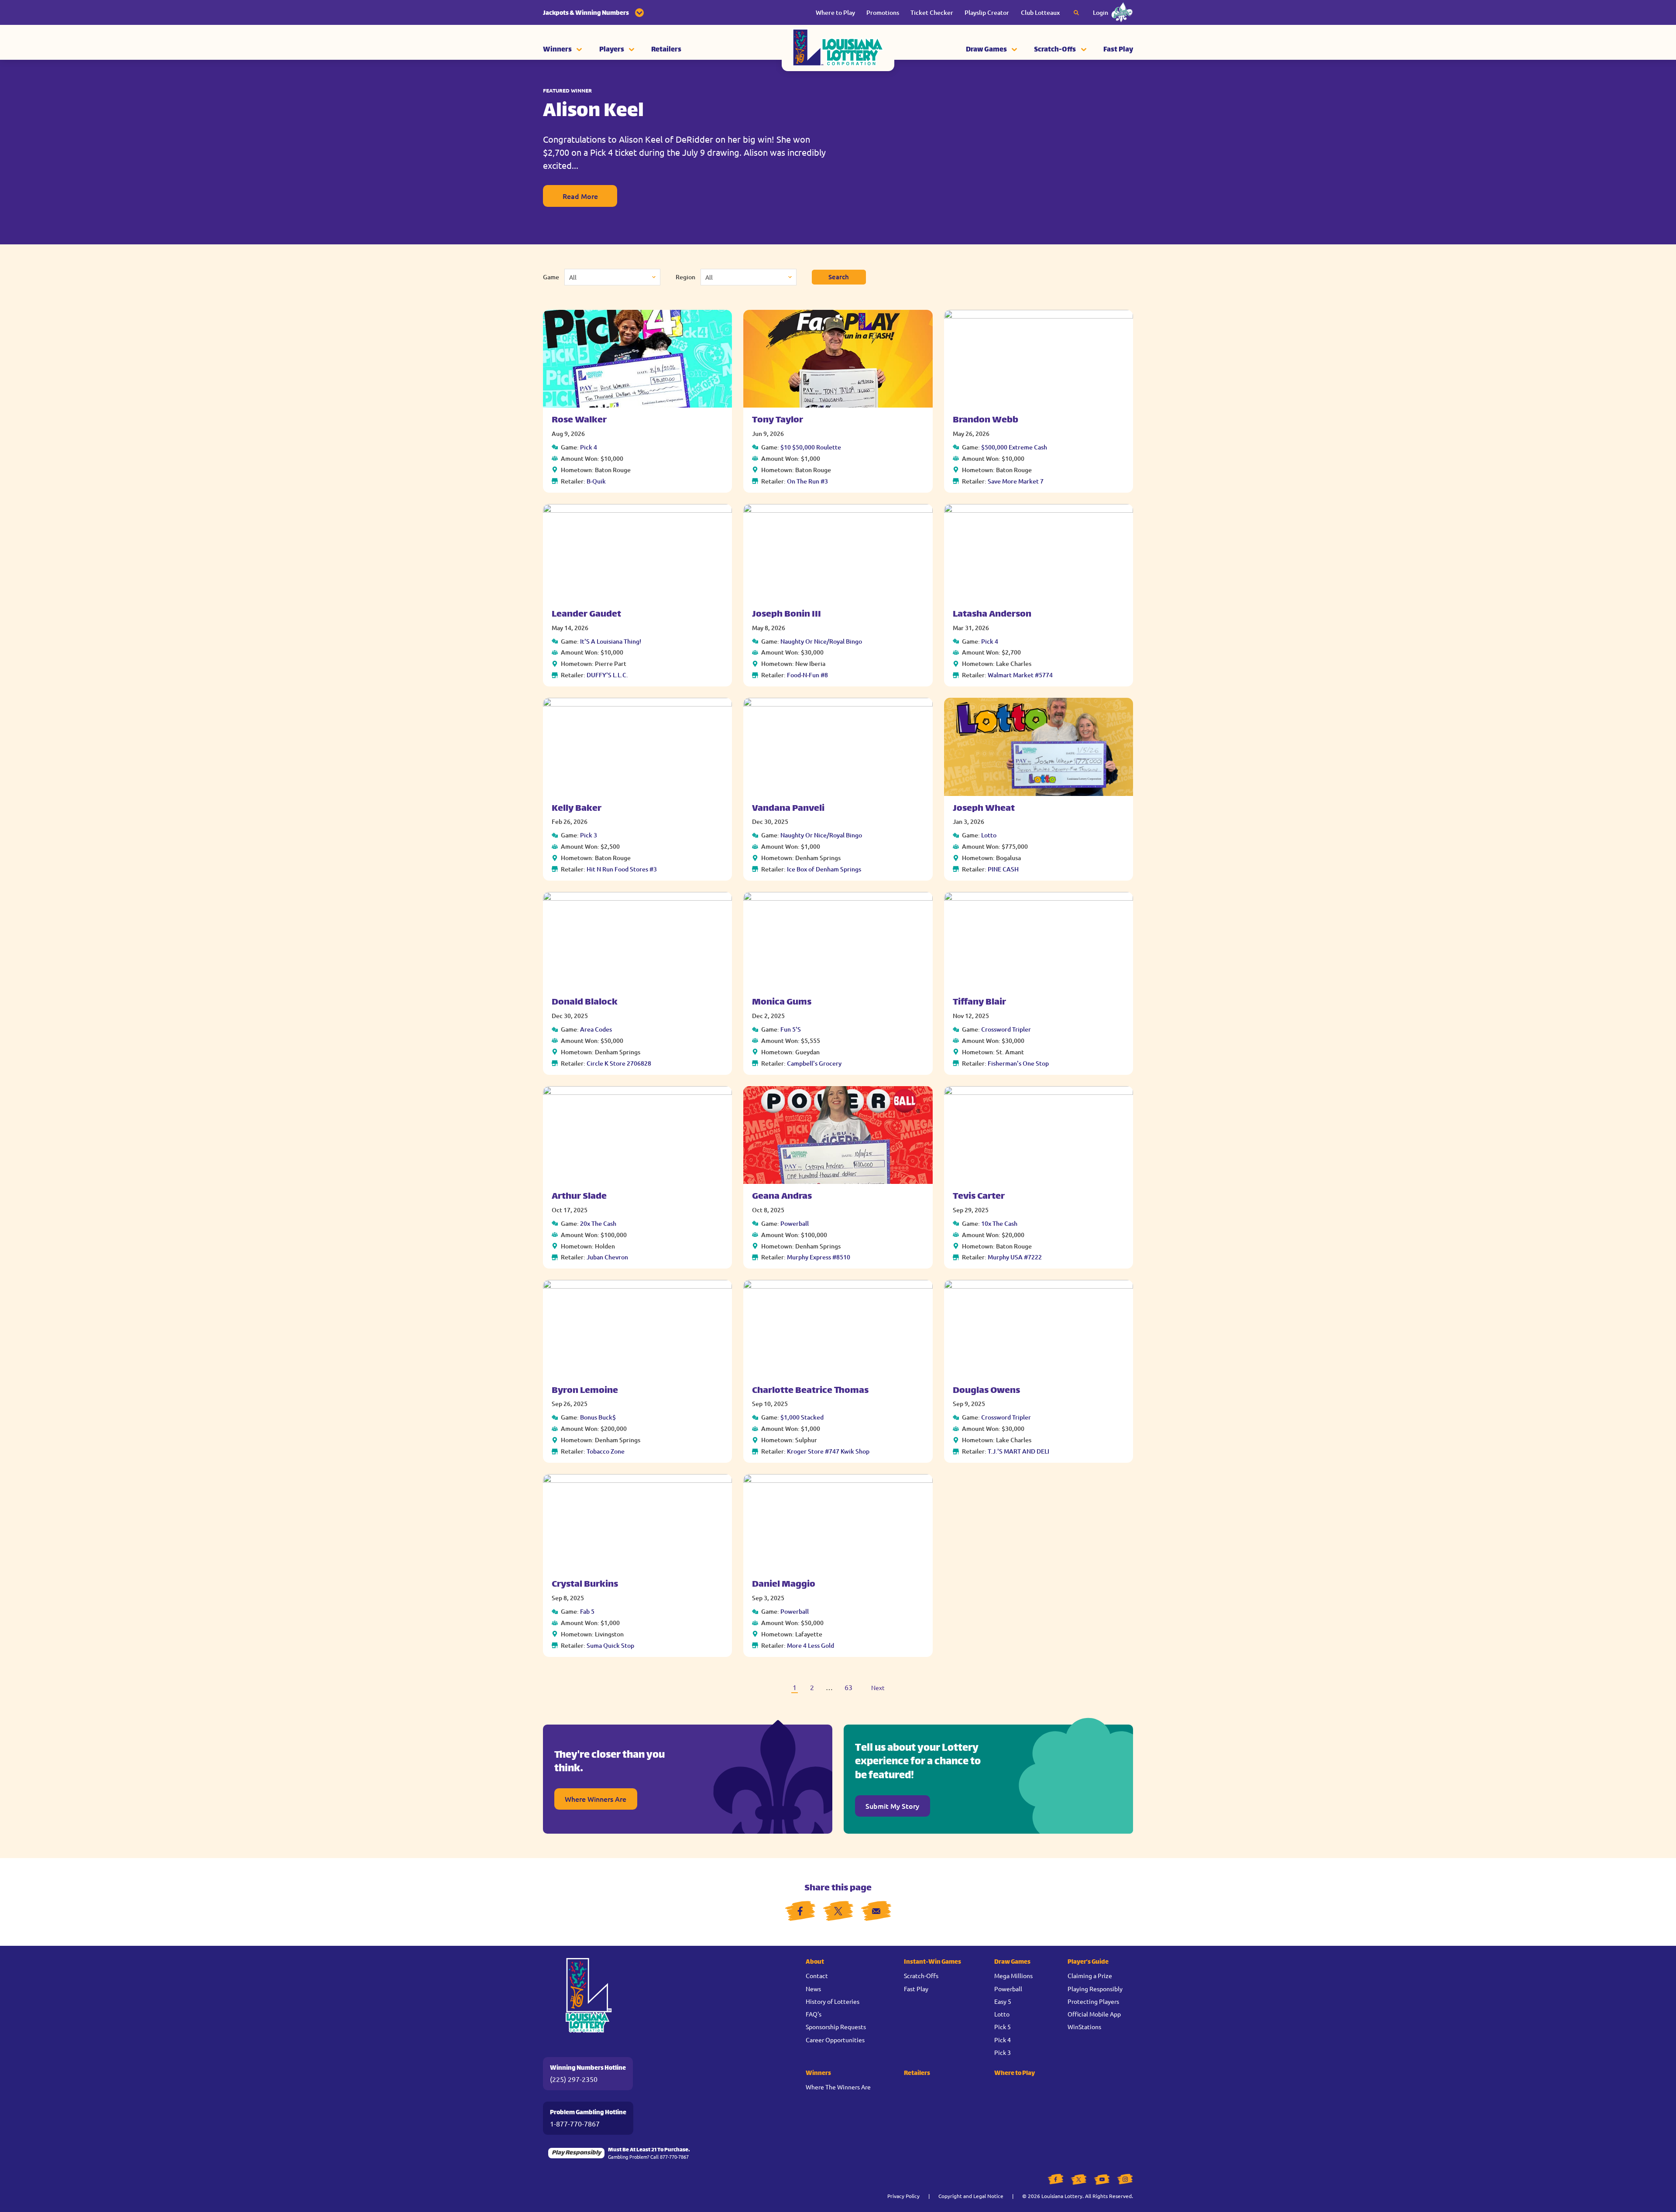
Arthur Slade (579, 1197)
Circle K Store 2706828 (619, 1063)
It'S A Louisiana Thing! (611, 641)
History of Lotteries (833, 2001)
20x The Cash (598, 1223)
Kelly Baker (577, 809)
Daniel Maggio (784, 1585)
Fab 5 (587, 1611)
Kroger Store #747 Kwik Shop (828, 1451)
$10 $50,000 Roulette (811, 447)
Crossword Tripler (1006, 1029)
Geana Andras (782, 1197)
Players (612, 50)
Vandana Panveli (788, 809)
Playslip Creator (987, 12)
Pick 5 (1003, 2027)
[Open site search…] (1076, 13)
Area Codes (596, 1029)
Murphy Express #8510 (819, 1257)
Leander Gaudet (586, 615)
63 (848, 1687)
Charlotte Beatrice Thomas (810, 1391)
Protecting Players (1093, 2001)
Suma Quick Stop (610, 1645)
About (815, 1962)
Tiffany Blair (979, 1003)
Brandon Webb (986, 420)
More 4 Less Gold (811, 1645)
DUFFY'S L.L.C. (607, 675)
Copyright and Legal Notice (971, 2196)
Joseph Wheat (984, 809)
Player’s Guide (1088, 1962)
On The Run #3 (807, 481)
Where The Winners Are (838, 2087)
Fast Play (1118, 50)
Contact (817, 1975)
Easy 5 (1003, 2001)
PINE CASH (1003, 869)
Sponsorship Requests (836, 2027)
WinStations (1084, 2027)
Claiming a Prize (1090, 1975)
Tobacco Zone (606, 1451)
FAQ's (814, 2014)
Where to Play (835, 12)
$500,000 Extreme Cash (1014, 447)
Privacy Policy (903, 2196)
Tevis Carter (979, 1197)
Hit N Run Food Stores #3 (622, 869)
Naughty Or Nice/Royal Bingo (821, 641)
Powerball (795, 1223)
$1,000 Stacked (802, 1417)
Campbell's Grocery (814, 1063)
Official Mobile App (1094, 2014)
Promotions (883, 12)
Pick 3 (589, 835)
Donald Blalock (585, 1003)
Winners (557, 50)
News (813, 1989)
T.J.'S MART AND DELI (1018, 1451)
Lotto (989, 835)
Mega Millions (1013, 1975)
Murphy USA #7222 (1015, 1257)
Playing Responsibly (1095, 1989)
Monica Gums (782, 1003)
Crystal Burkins (585, 1585)
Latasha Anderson (992, 615)
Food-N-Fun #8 (807, 675)
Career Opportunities (835, 2040)
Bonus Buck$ (598, 1417)
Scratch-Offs (1055, 50)
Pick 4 (589, 447)
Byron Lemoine (585, 1391)
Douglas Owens (986, 1391)
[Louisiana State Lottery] (838, 50)
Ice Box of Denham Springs (824, 869)
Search (839, 277)
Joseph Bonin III (786, 615)
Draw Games (986, 50)
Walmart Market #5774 (1020, 675)
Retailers (666, 50)
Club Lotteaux (1040, 12)
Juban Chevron (607, 1257)
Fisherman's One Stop (1018, 1063)
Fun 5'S (791, 1029)
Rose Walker (579, 420)
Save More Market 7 (1016, 481)
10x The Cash (999, 1223)
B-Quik (596, 481)
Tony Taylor (778, 420)
